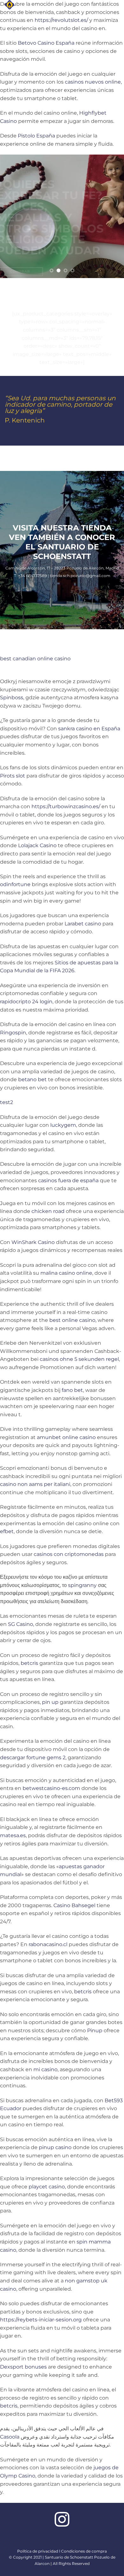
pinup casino (55, 2147)
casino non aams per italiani (35, 1484)
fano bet (72, 1390)
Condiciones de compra (84, 2551)
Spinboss (12, 698)
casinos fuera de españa (68, 1180)
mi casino (45, 2069)
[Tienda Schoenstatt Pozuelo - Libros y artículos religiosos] (24, 5)
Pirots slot (13, 776)
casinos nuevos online (93, 82)
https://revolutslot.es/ (61, 20)
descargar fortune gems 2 (33, 1758)
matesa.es (13, 1835)
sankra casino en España (89, 729)
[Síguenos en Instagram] (62, 2521)
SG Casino (21, 1624)
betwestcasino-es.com (51, 1788)
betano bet (32, 1079)
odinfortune (15, 884)
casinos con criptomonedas (69, 1554)
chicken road (48, 1211)
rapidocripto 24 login (26, 1002)
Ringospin (13, 1033)
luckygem (63, 1125)
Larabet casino (83, 924)
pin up (50, 1702)
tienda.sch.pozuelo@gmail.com (80, 576)
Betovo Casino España (46, 43)
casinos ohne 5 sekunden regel (79, 1359)
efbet (7, 1531)
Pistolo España (36, 136)
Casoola (10, 2437)
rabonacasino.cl (48, 1944)
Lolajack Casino (37, 845)
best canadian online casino (35, 659)
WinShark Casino (33, 1242)
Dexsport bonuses (23, 2367)
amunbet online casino (66, 1437)
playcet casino (47, 2187)
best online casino (72, 1320)
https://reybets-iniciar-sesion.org (41, 2320)
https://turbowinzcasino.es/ (66, 806)
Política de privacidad (38, 2551)
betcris (29, 1663)
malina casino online (66, 1273)
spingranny (82, 1585)
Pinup (95, 2030)
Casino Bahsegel (74, 1905)
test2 (7, 1102)
